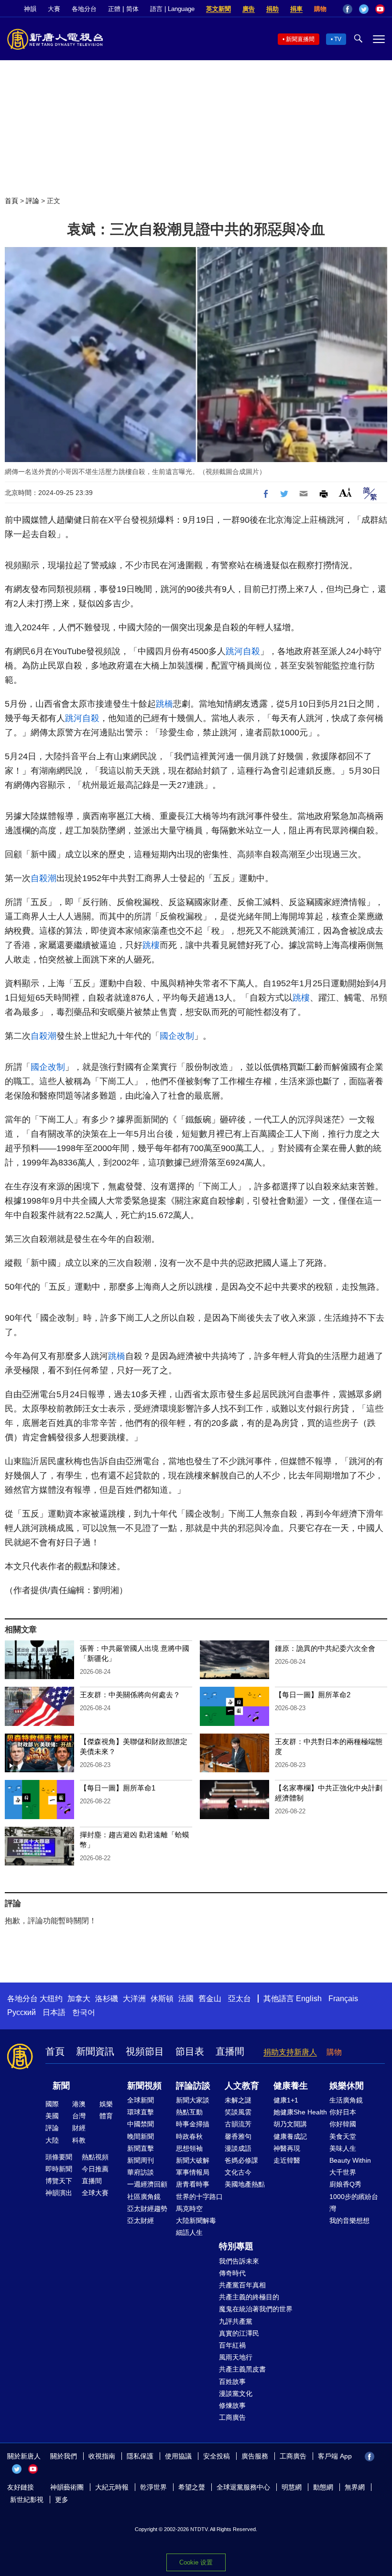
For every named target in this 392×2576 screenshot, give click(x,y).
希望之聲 (192, 2487)
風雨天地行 (236, 2357)
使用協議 (178, 2456)
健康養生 (291, 2086)
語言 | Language (172, 9)
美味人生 (343, 2148)
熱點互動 (189, 2112)
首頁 (11, 201)
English (309, 1999)
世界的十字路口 (199, 2197)
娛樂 (106, 2104)
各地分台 (84, 9)
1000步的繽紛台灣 (354, 2203)
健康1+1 (286, 2100)
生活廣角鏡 (346, 2100)
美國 (52, 2116)
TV (338, 39)
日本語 (54, 2012)
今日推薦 (95, 2169)
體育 (106, 2116)
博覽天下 (59, 2181)
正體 (114, 9)
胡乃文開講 (290, 2124)
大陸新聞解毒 (196, 2220)
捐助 (272, 9)
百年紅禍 (232, 2345)
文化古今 (238, 2172)
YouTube (380, 9)
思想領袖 (189, 2148)
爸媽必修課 (241, 2160)
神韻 (30, 9)
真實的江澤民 (239, 2333)
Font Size (345, 492)
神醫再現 (287, 2148)
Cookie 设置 (196, 2562)
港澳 (79, 2104)
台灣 (79, 2116)
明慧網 (292, 2487)
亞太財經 (141, 2220)
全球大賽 (95, 2193)
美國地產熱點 (245, 2184)
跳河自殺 (243, 651)
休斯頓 (162, 1999)
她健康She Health (300, 2112)
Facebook (348, 9)
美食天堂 (343, 2136)
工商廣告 (232, 2417)
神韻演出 (59, 2193)
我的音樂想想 (349, 2220)
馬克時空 (189, 2209)
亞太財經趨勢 (147, 2209)
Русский (22, 2012)
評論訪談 (193, 2086)
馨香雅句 (238, 2136)
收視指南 (102, 2456)
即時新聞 (59, 2169)
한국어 (84, 2012)
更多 (62, 2500)
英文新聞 (218, 9)
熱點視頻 (95, 2157)
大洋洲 (134, 1999)
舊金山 (210, 1999)
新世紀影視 (27, 2500)
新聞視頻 (144, 2086)
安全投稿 (217, 2456)
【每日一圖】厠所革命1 (118, 1788)
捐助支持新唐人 (290, 2052)
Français (343, 1999)
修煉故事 (232, 2405)
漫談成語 (238, 2148)
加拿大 (79, 1999)
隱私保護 (140, 2456)
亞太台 (240, 1999)
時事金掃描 (193, 2124)
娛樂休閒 (347, 2086)
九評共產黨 (236, 2321)
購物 (320, 9)
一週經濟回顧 (147, 2184)
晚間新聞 (141, 2136)
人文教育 (242, 2086)
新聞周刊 (141, 2160)
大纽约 (51, 1999)
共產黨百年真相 (242, 2285)
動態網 (323, 2487)
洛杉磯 (107, 1999)
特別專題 (236, 2246)
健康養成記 (290, 2136)
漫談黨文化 (236, 2393)
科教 (79, 2140)
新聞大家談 (193, 2100)
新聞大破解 (193, 2160)
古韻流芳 (238, 2124)
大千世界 (343, 2172)
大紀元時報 (112, 2487)
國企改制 (177, 1036)
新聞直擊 (141, 2148)
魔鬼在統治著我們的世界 (256, 2309)
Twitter (364, 9)
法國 (186, 1999)
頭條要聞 (59, 2157)
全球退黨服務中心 (243, 2487)
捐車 (296, 9)
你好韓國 (343, 2124)
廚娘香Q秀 (345, 2184)
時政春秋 (189, 2136)
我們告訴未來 (239, 2261)
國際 (52, 2104)
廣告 (249, 9)
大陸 (52, 2140)
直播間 (230, 2051)
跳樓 (151, 945)
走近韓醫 (287, 2160)
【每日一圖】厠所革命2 (313, 1695)
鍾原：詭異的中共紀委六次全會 (325, 1648)
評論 (33, 201)
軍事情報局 (193, 2172)
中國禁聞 (141, 2124)
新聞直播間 (300, 39)
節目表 (190, 2051)
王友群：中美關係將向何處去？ (130, 1695)
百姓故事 (232, 2382)
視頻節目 (145, 2051)
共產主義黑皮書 (242, 2369)
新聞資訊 (95, 2051)
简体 (132, 9)
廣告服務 (255, 2456)
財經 (79, 2128)
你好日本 (343, 2112)
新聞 (61, 2086)
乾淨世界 (153, 2487)
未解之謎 (238, 2100)
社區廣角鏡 (144, 2197)
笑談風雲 (238, 2112)
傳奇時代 (232, 2273)
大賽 (54, 9)
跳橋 (164, 704)
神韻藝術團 (67, 2487)
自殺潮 (44, 878)
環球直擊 (141, 2112)
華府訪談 (141, 2172)
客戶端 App (335, 2456)
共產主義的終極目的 (249, 2297)
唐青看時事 (193, 2184)
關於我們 (64, 2456)
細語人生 (189, 2232)
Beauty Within (350, 2160)
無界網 (355, 2487)
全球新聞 (141, 2100)
